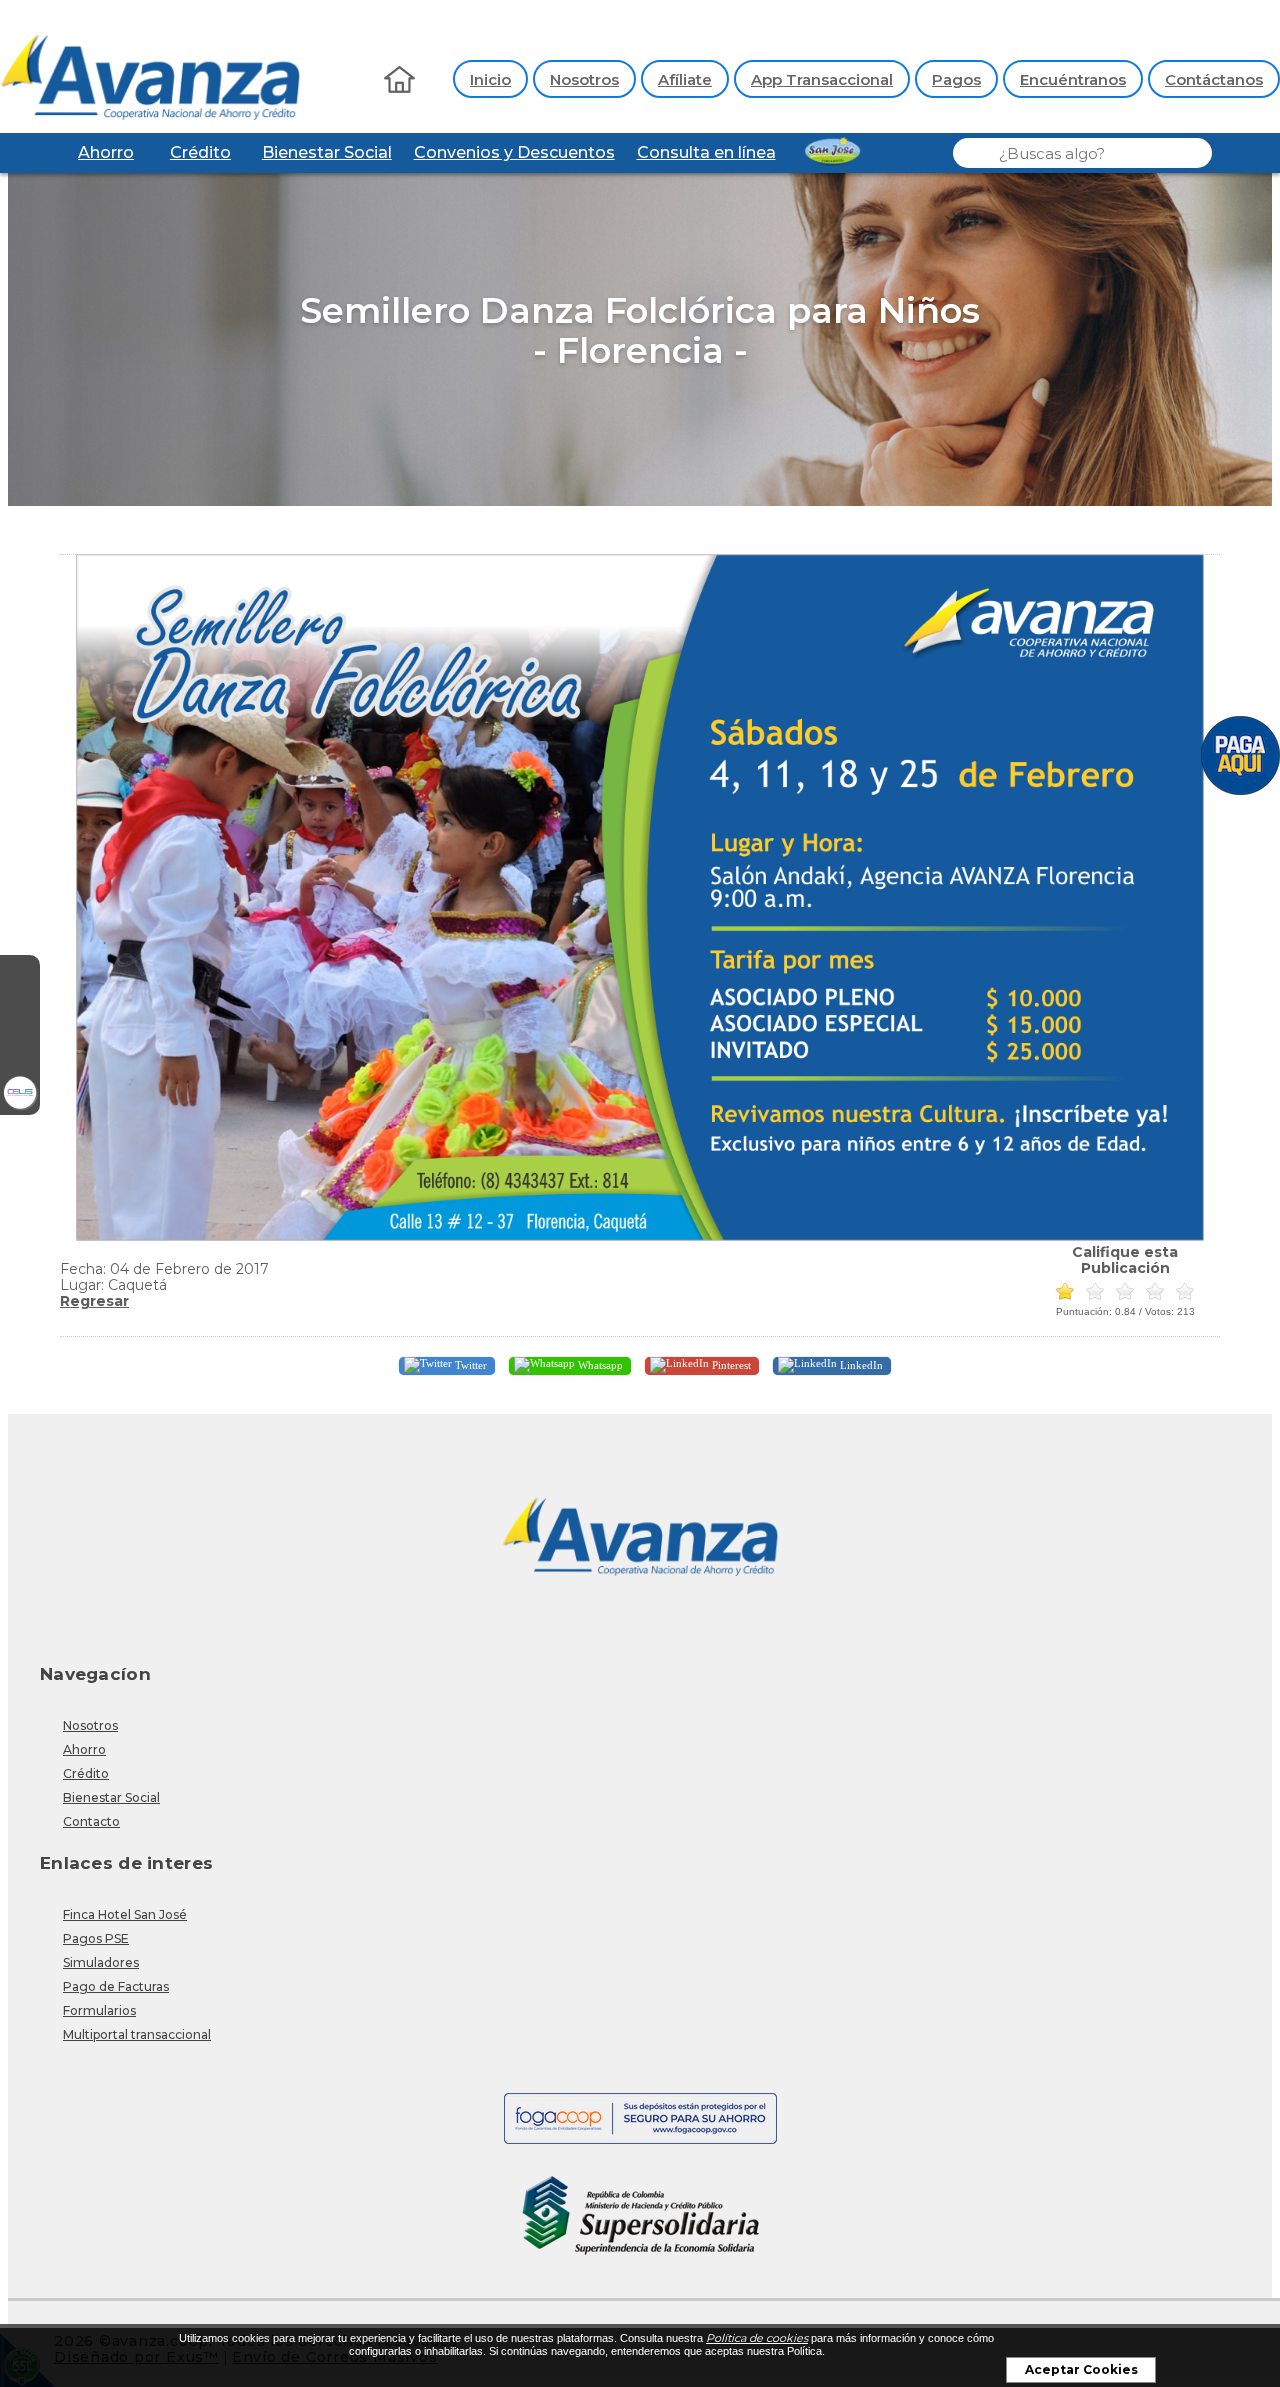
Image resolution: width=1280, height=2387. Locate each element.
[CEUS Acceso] (20, 1095)
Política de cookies (757, 2338)
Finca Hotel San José (125, 1914)
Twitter (469, 1365)
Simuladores (101, 1962)
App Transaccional (822, 79)
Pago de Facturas (116, 1986)
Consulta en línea (706, 152)
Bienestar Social (327, 152)
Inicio (490, 79)
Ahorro (106, 152)
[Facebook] (20, 975)
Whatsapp (599, 1365)
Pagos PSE (96, 1938)
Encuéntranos (1073, 79)
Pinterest (730, 1365)
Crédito (200, 152)
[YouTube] (20, 1055)
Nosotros (584, 79)
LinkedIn (860, 1365)
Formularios (99, 2010)
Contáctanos (1214, 79)
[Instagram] (20, 1015)
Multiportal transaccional (137, 2034)
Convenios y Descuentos (514, 152)
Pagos (956, 79)
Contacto (91, 1821)
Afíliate (685, 79)
